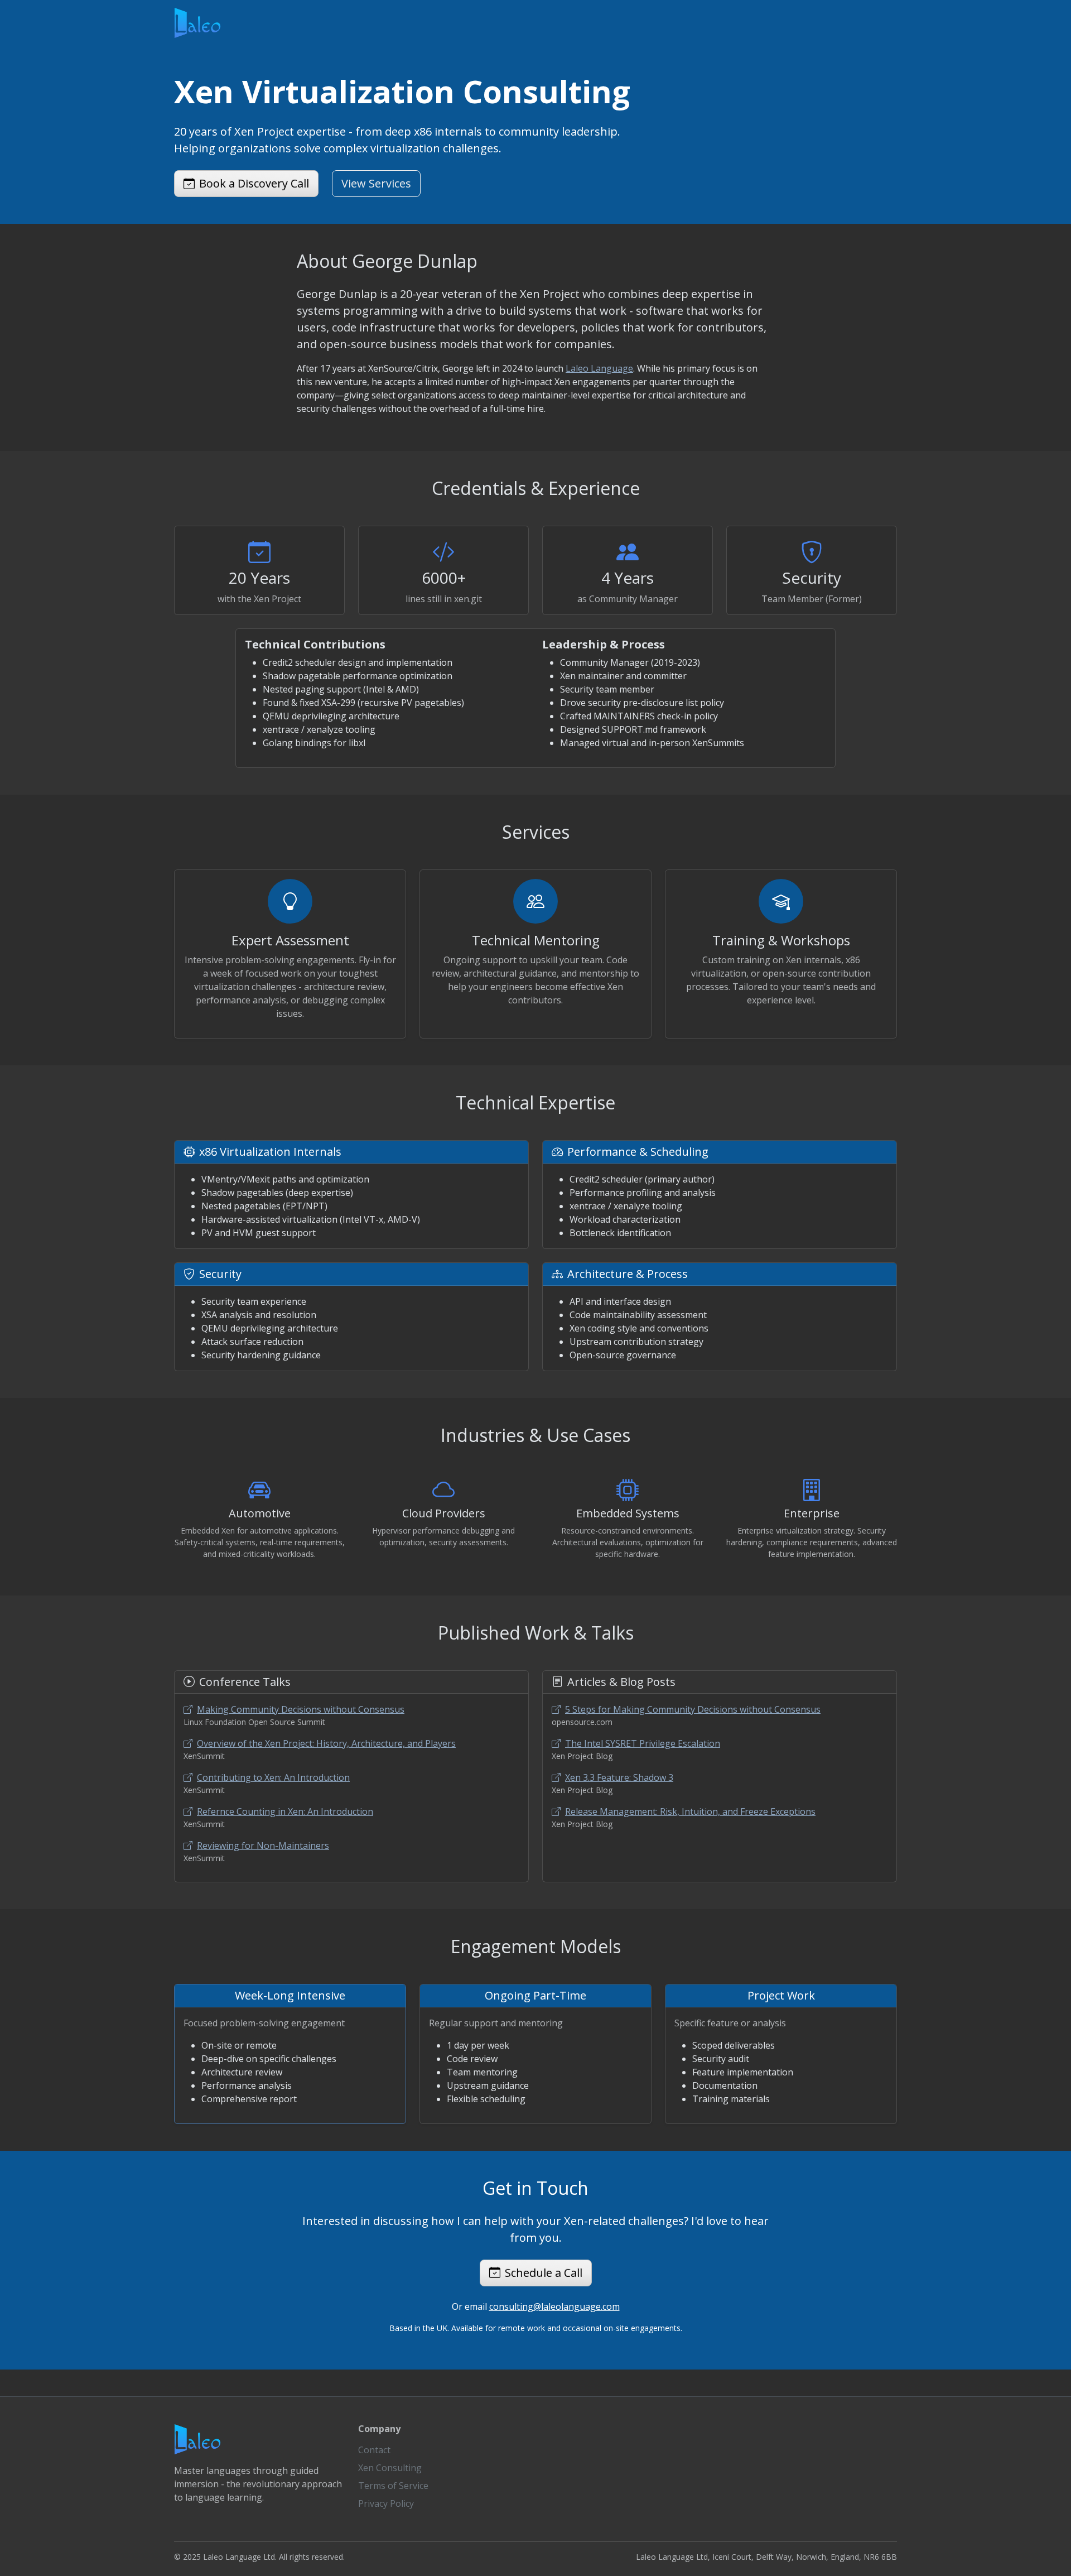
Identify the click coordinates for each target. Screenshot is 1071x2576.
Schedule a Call (544, 2273)
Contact (374, 2450)
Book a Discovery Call (254, 183)
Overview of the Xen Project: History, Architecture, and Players (326, 1743)
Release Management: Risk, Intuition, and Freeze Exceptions (690, 1811)
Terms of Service (393, 2486)
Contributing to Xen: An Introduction (273, 1777)
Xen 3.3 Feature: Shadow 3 (619, 1777)
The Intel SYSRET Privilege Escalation (643, 1743)
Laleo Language (599, 368)
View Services (376, 183)
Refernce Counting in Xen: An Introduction (285, 1811)
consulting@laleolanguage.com (554, 2306)
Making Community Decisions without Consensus (301, 1709)
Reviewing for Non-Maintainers (263, 1846)
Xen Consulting (390, 2468)
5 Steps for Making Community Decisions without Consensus (693, 1709)
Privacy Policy (386, 2503)
